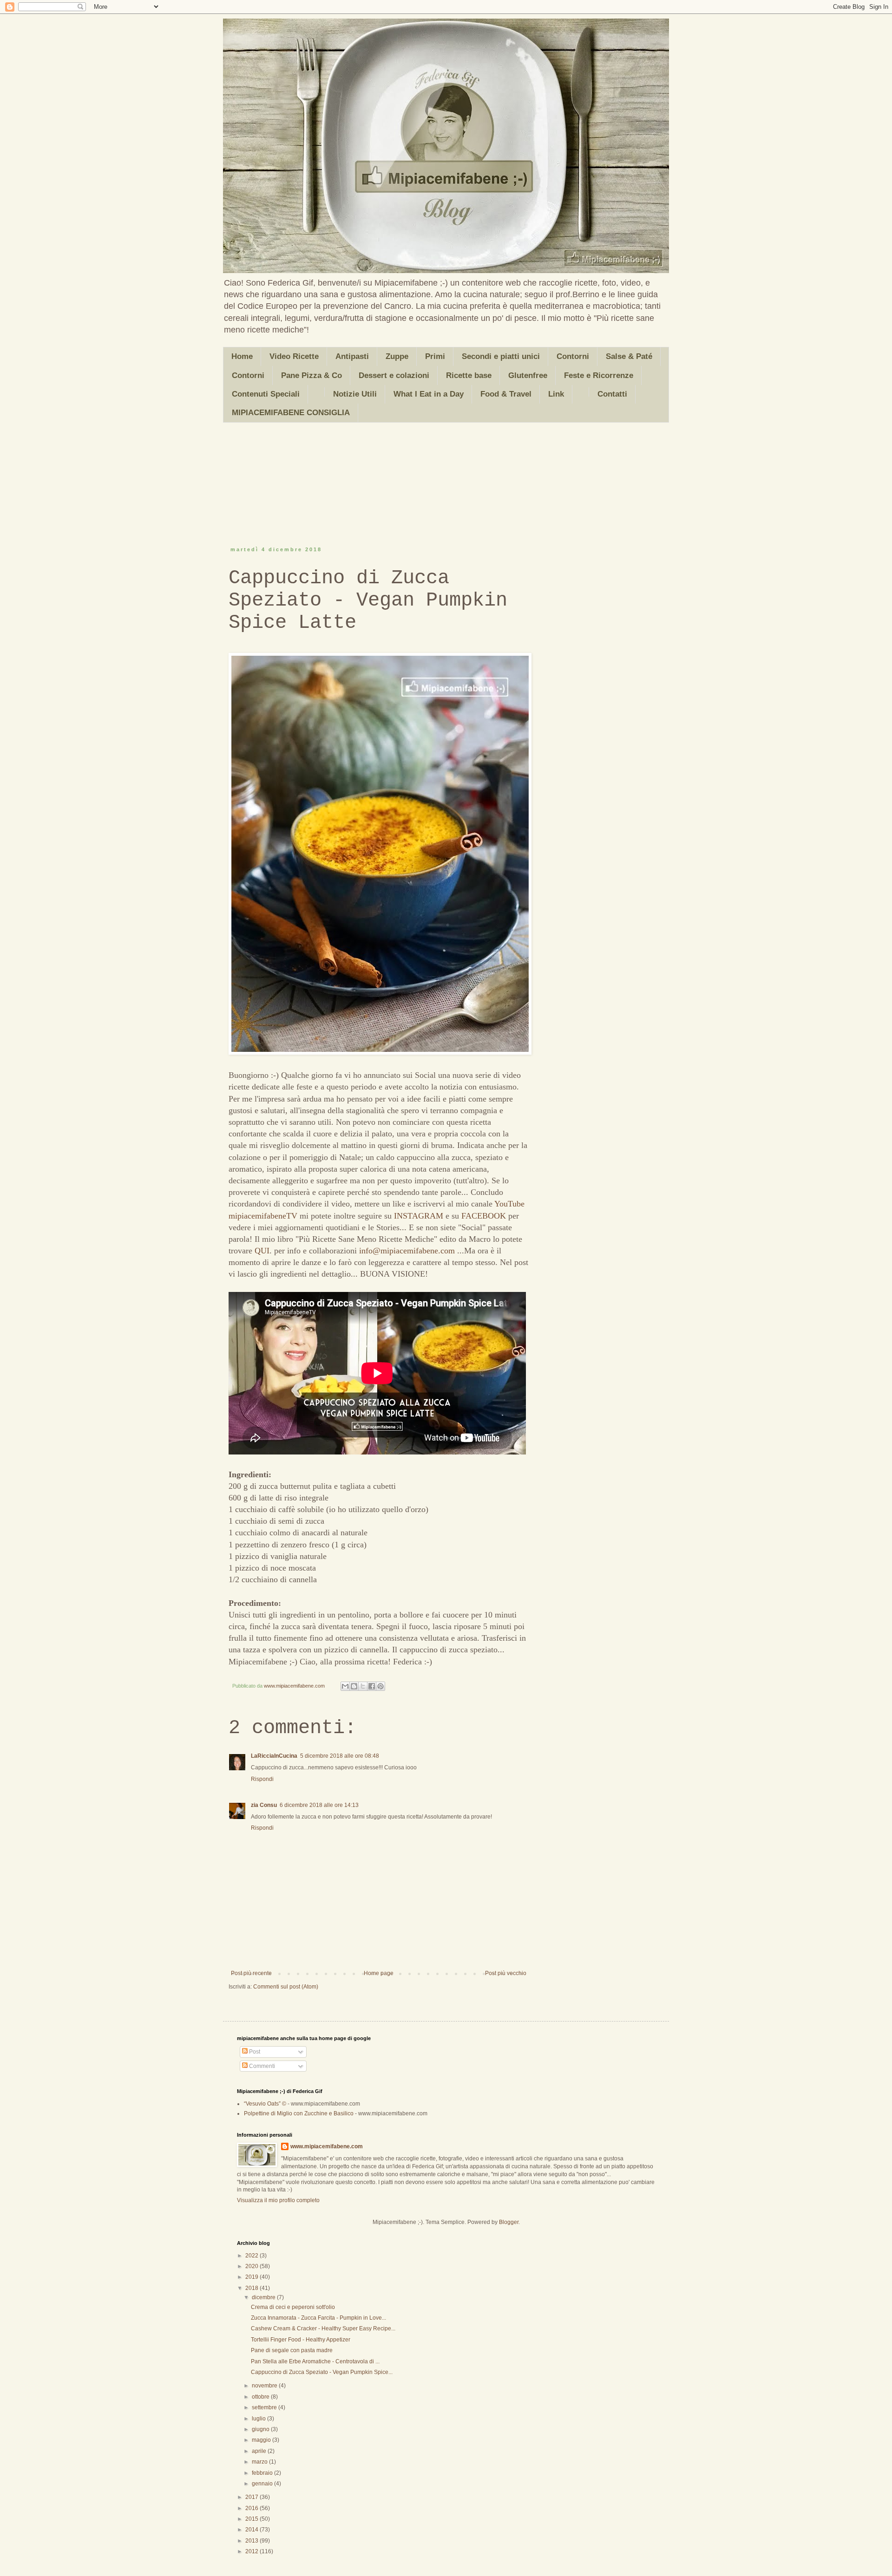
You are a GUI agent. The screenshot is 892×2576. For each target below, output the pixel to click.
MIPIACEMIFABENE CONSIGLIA (291, 413)
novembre (265, 2386)
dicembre (264, 2297)
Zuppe (397, 356)
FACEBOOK (484, 1216)
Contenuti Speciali (266, 394)
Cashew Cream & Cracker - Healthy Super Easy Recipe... (323, 2328)
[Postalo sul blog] (354, 1686)
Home (242, 356)
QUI (262, 1251)
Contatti (612, 394)
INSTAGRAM (419, 1216)
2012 (253, 2551)
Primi (435, 356)
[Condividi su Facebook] (372, 1686)
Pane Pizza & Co (312, 375)
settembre (265, 2407)
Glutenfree (528, 375)
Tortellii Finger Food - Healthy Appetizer (301, 2340)
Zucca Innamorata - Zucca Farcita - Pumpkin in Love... (318, 2318)
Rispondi (262, 1779)
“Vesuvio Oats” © (265, 2104)
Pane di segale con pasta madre (292, 2350)
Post (254, 2052)
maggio (262, 2440)
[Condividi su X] (363, 1686)
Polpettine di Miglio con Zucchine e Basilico (299, 2113)
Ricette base (469, 375)
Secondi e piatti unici (501, 356)
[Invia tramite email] (345, 1686)
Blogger (509, 2222)
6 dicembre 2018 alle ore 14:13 (319, 1805)
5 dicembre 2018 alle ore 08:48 (340, 1756)
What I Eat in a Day (429, 394)
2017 (253, 2497)
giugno (261, 2429)
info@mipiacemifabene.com (407, 1251)
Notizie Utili (355, 394)
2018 (253, 2288)
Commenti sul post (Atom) (286, 1987)
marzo (260, 2462)
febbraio (263, 2473)
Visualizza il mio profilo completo (278, 2200)
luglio (259, 2419)
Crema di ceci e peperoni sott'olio (293, 2307)
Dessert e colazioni (394, 375)
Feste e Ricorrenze (599, 375)
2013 (253, 2541)
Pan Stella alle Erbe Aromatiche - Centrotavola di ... (315, 2361)
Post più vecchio (506, 1973)
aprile (260, 2451)
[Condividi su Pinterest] (380, 1686)
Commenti (261, 2066)
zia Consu (264, 1805)
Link (556, 394)
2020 (253, 2266)
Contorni (573, 356)
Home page (379, 1973)
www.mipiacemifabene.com (327, 2146)
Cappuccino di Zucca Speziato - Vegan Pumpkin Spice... (322, 2372)
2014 (253, 2530)
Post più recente (251, 1973)
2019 (253, 2277)
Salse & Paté (629, 356)
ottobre (261, 2397)
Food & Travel (506, 394)
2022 (253, 2256)
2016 (253, 2508)
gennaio (263, 2484)
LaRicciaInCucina (274, 1756)
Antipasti (352, 356)
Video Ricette (294, 356)
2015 (253, 2519)
